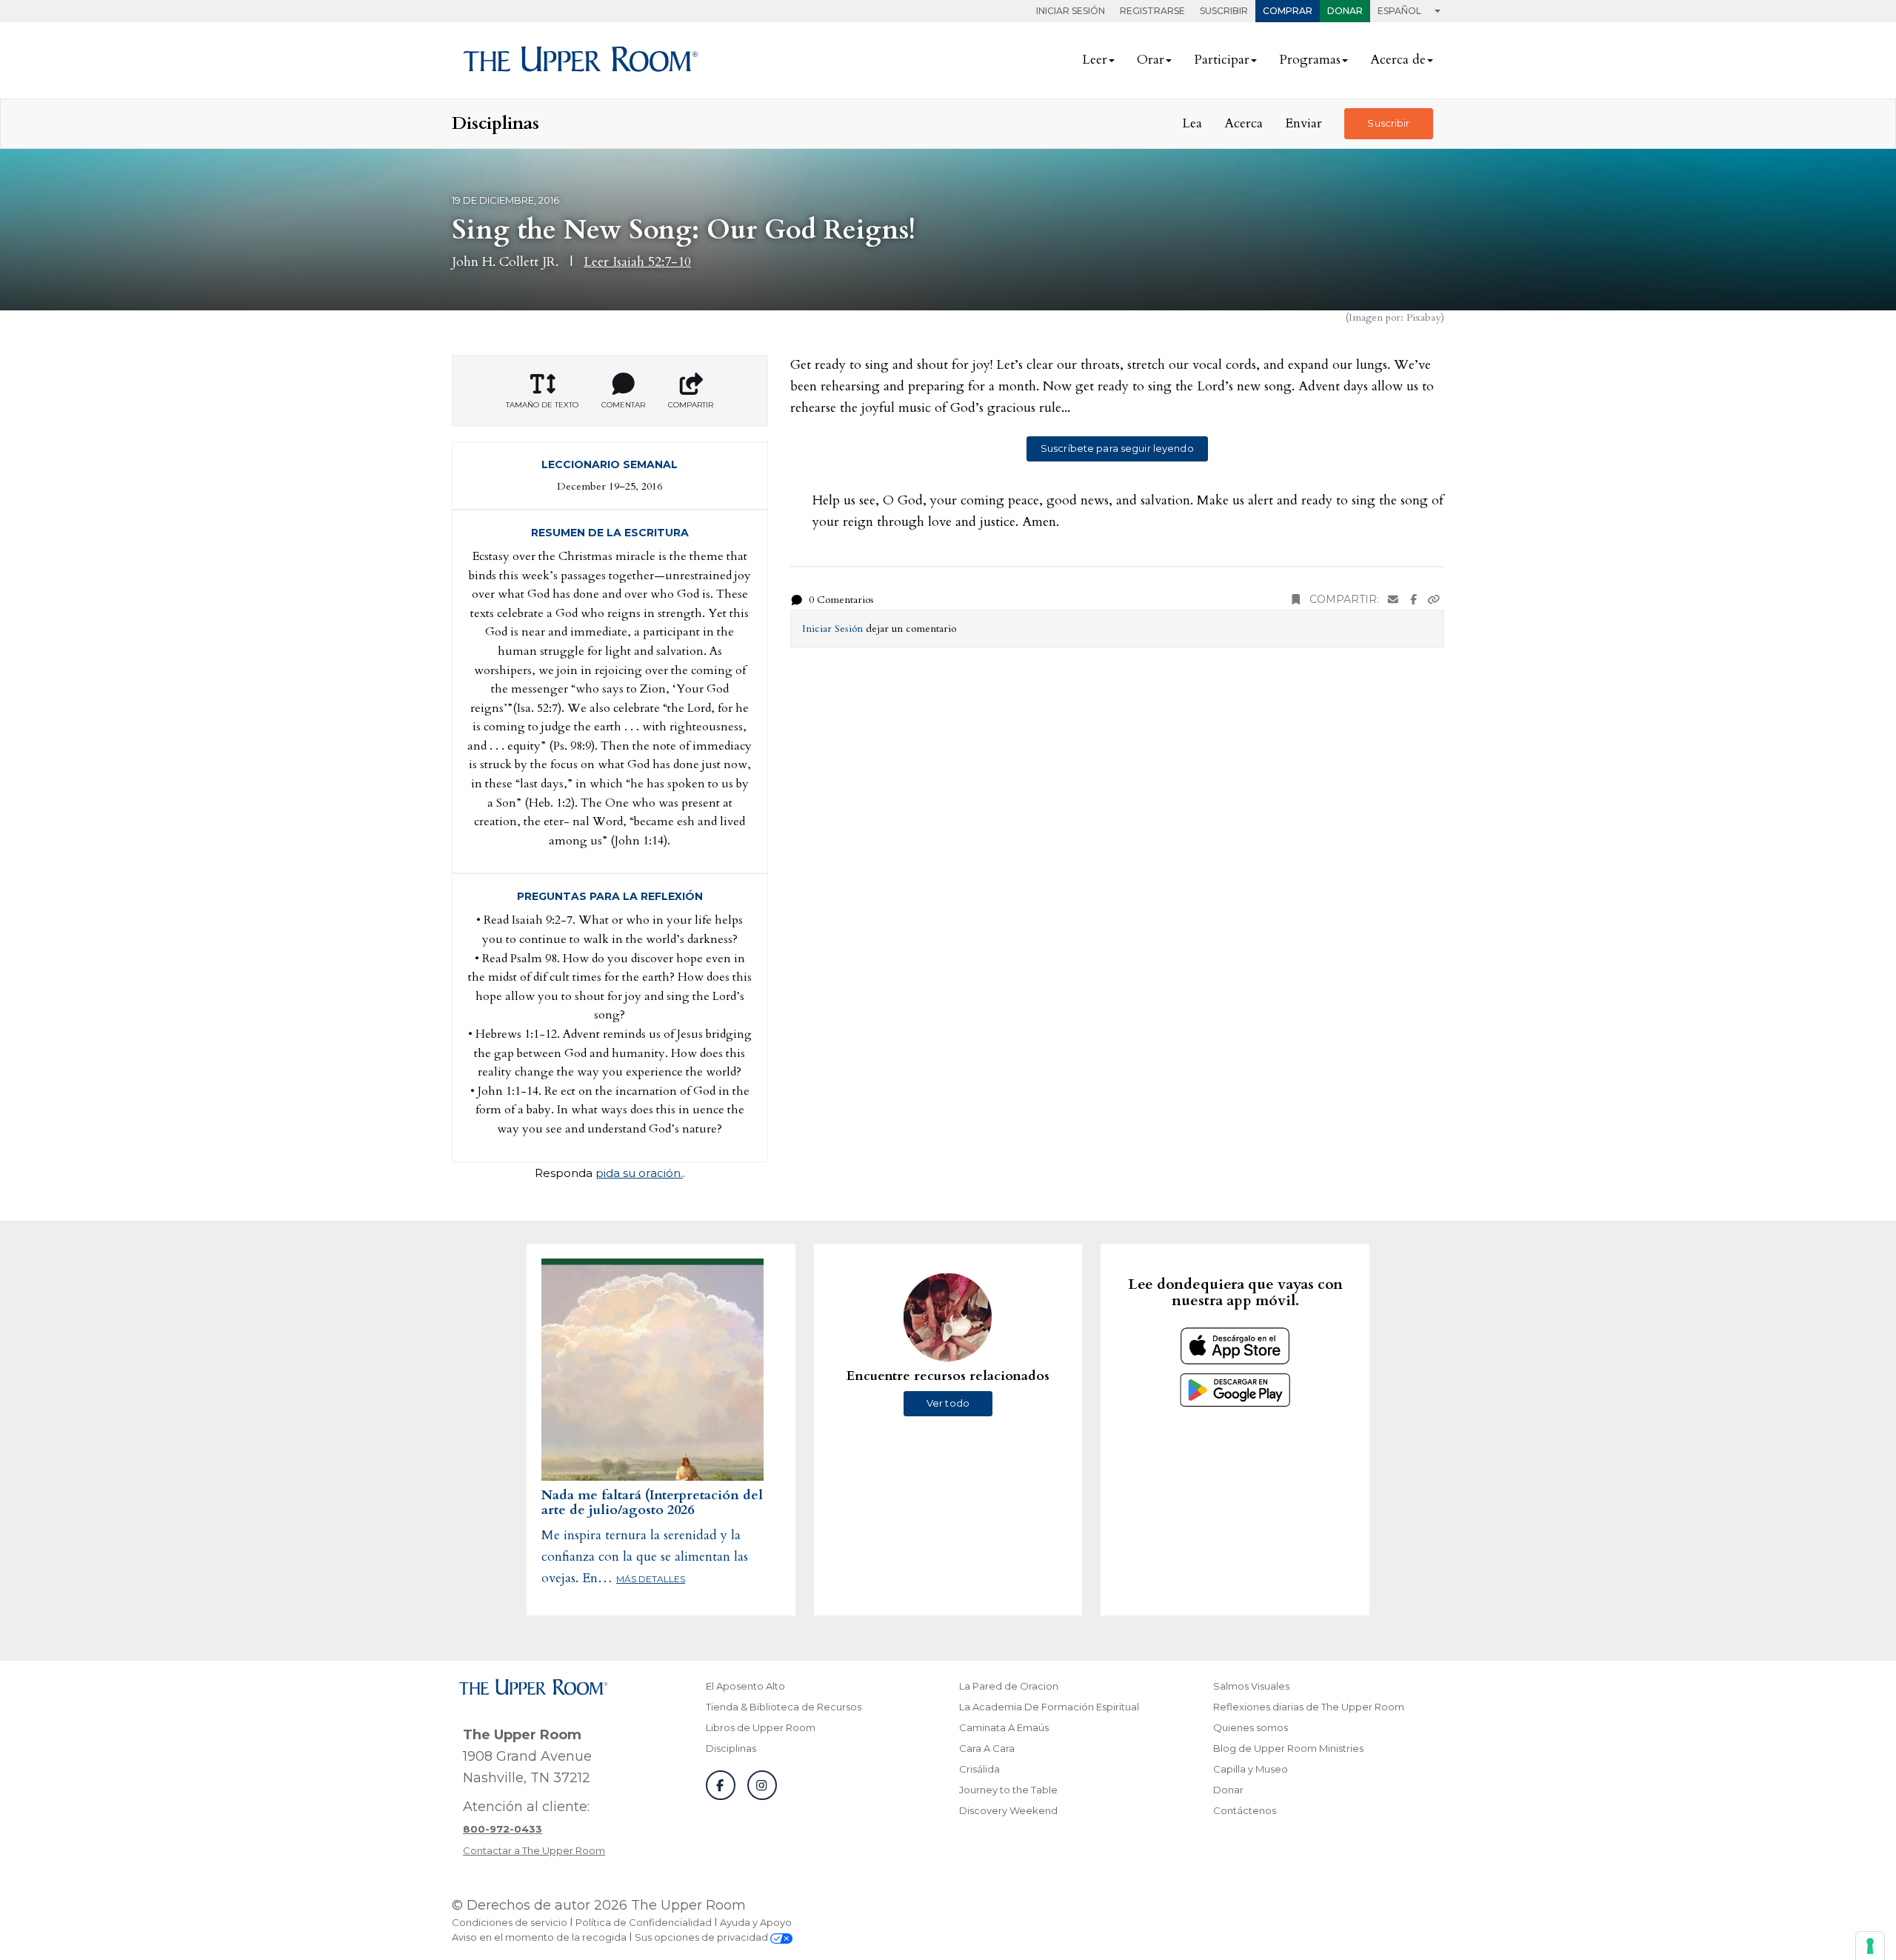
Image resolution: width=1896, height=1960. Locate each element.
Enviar (1303, 123)
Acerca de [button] (1398, 60)
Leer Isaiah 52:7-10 (637, 262)
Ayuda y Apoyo (756, 1922)
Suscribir (1224, 11)
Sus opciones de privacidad (702, 1937)
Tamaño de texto (542, 405)
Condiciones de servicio (510, 1922)
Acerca (1244, 123)
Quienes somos (1251, 1727)
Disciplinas (731, 1748)
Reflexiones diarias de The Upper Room (1309, 1707)
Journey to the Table (1008, 1790)
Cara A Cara (987, 1748)
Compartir (691, 405)
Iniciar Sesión (1071, 11)
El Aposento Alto (745, 1686)
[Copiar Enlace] (1434, 600)
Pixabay (1423, 317)
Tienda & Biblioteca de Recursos (784, 1707)
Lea (1192, 123)
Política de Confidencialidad (644, 1922)
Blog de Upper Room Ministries (1288, 1748)
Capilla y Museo (1251, 1769)
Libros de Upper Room (761, 1727)
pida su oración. (639, 1173)
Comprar (1288, 11)
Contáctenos (1245, 1810)
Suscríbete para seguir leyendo (1117, 448)
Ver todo (948, 1403)
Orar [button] (1151, 60)
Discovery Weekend (1008, 1810)
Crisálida (979, 1769)
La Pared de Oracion (1009, 1686)
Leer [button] (1095, 60)
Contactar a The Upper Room (534, 1850)
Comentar (623, 405)
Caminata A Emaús (1004, 1727)
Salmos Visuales (1251, 1686)
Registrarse (1152, 11)
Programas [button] (1310, 60)
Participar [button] (1222, 60)
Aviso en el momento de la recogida (539, 1937)
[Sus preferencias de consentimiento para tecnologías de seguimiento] (1870, 1946)
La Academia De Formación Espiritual (1049, 1707)
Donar (1345, 11)
